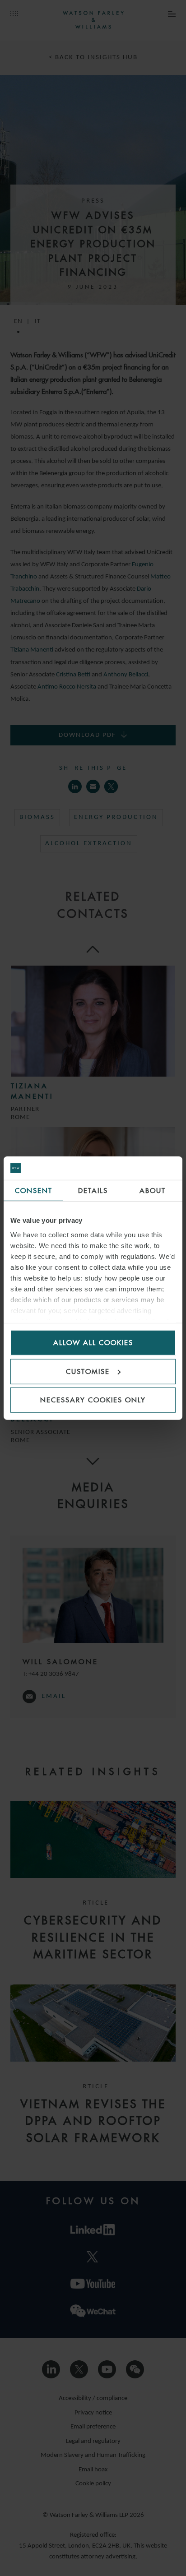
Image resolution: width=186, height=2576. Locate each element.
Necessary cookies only (93, 1400)
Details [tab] (93, 1191)
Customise (88, 1371)
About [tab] (153, 1191)
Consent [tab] (34, 1191)
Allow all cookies (93, 1343)
